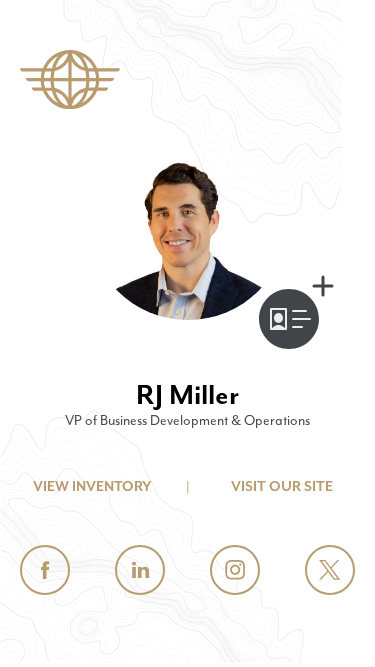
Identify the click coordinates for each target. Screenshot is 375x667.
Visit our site (282, 487)
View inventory (92, 487)
